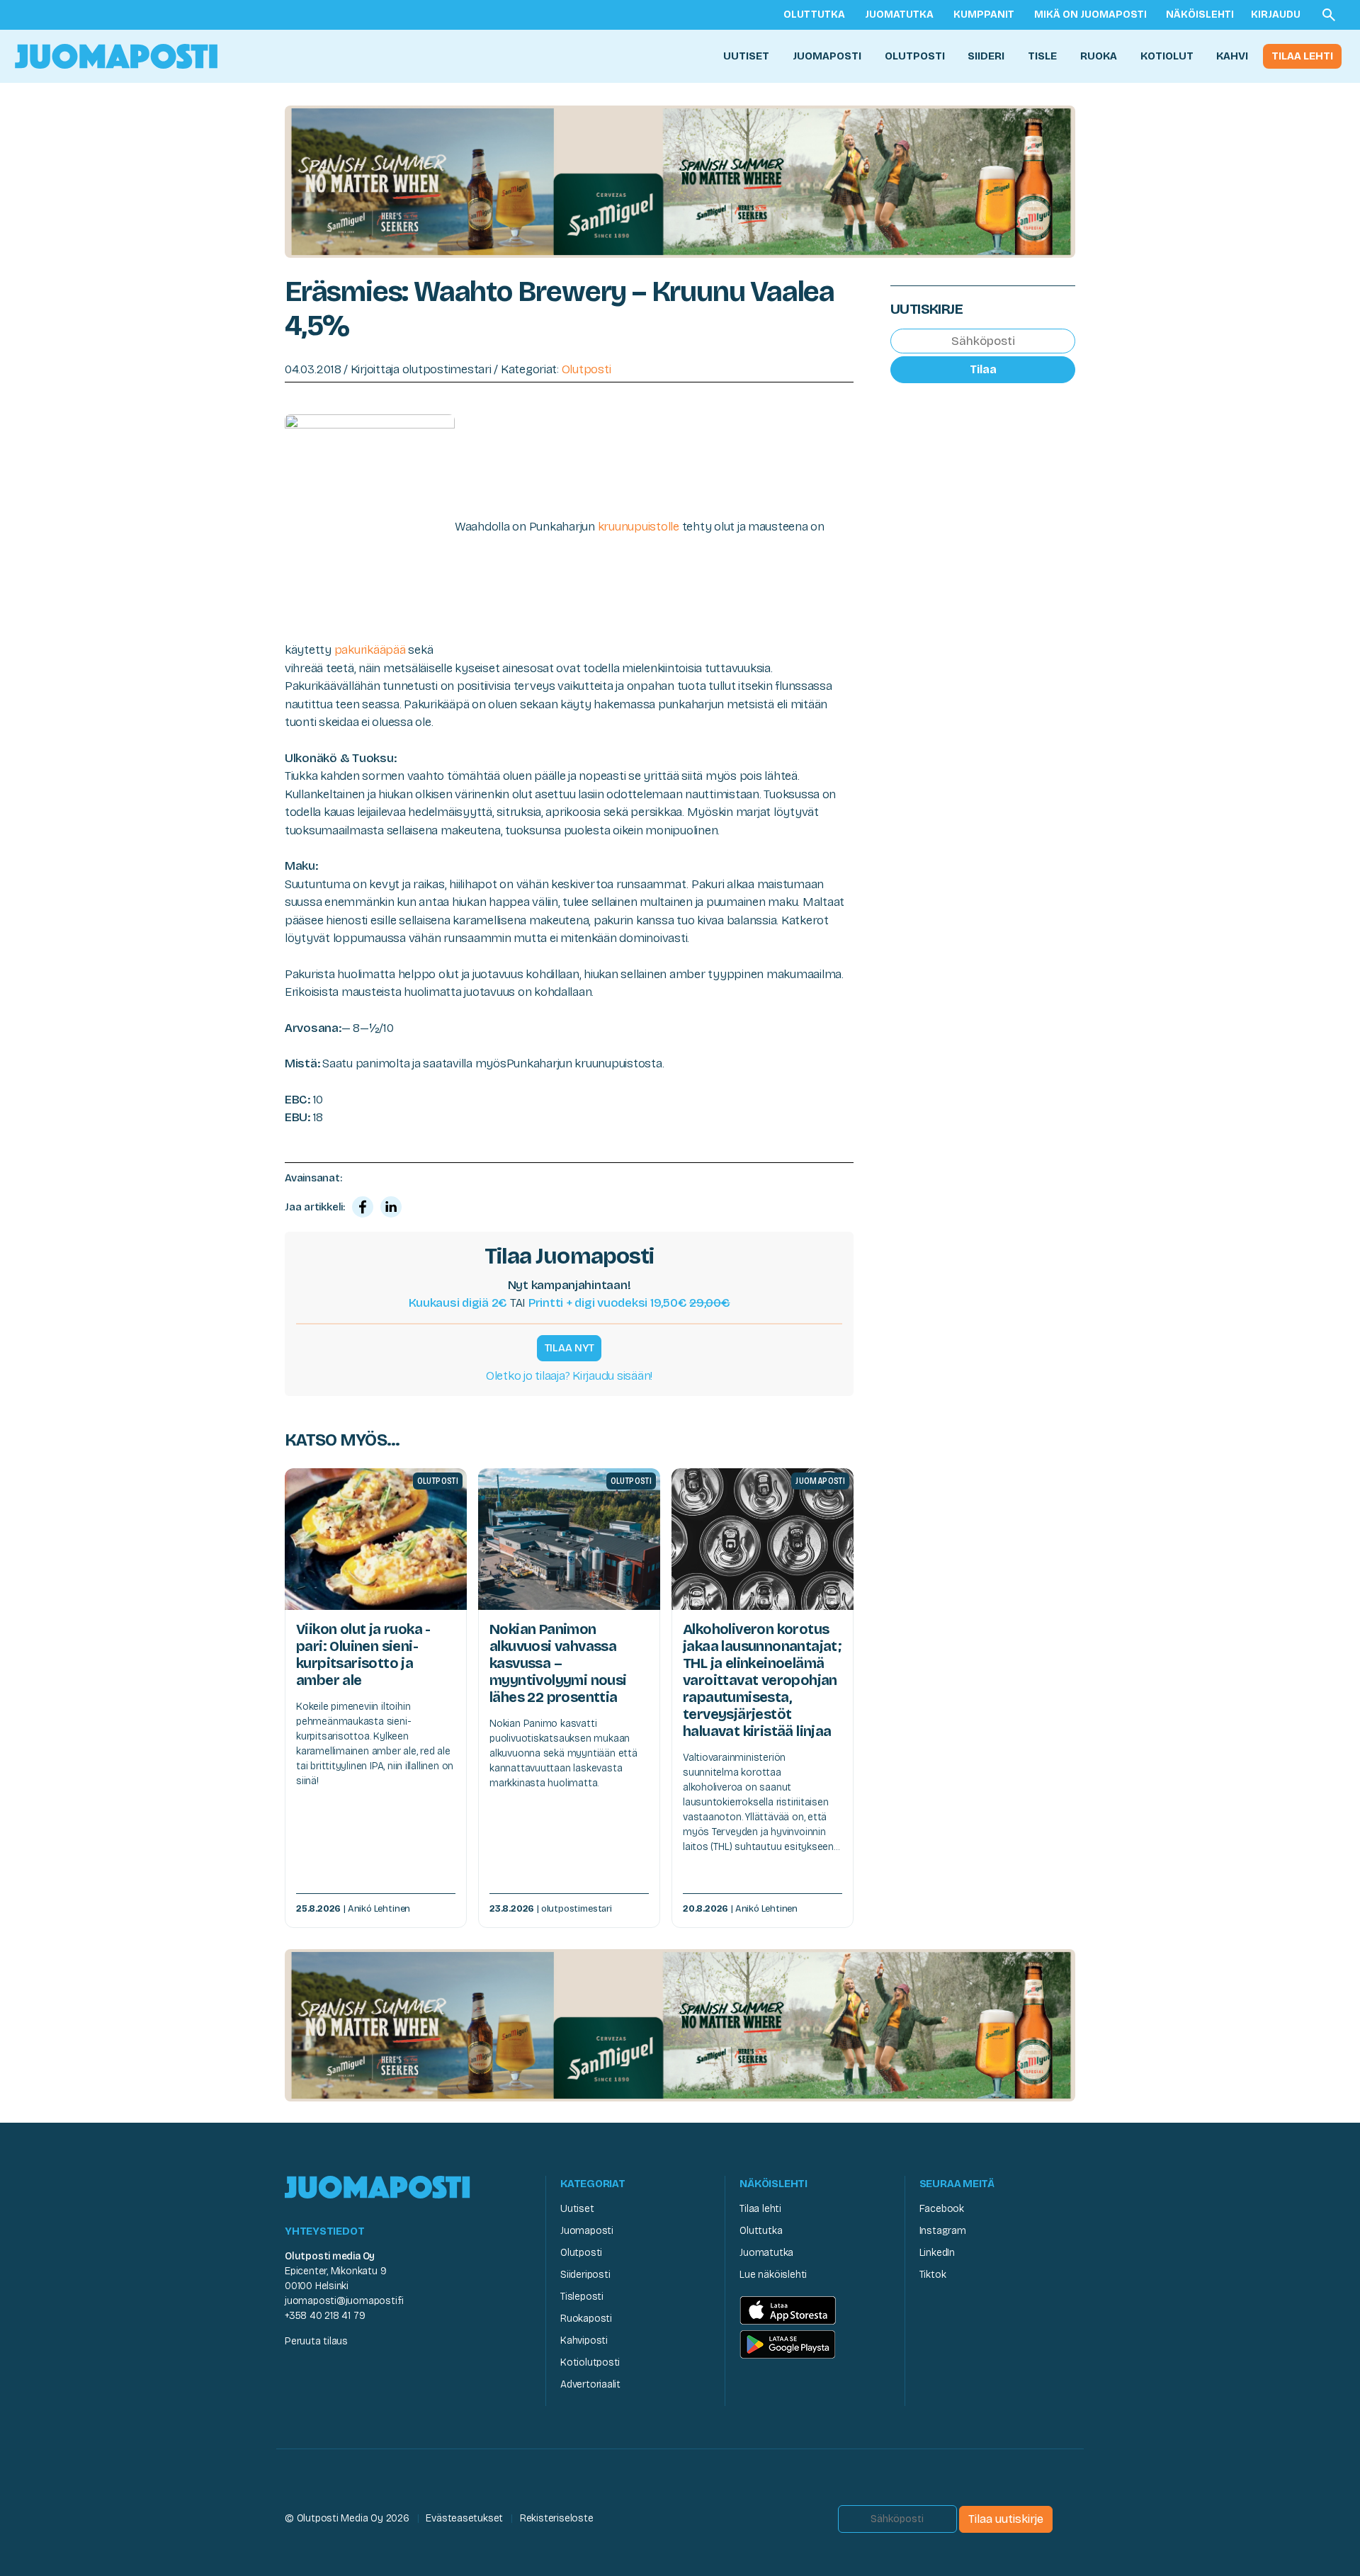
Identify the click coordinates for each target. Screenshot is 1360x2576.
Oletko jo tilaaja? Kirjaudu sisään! (569, 1376)
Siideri (986, 56)
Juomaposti (827, 56)
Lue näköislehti (773, 2275)
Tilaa (983, 369)
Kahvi (1232, 56)
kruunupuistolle (639, 527)
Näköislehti (1200, 15)
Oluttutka (814, 15)
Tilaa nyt (569, 1348)
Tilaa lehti (1302, 56)
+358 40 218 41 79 (325, 2316)
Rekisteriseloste (557, 2518)
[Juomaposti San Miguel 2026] (680, 181)
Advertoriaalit (590, 2384)
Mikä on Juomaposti (1090, 15)
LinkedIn (937, 2253)
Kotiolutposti (590, 2362)
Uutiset (746, 56)
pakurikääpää (370, 650)
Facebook (942, 2209)
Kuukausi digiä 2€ (458, 1303)
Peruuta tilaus (316, 2341)
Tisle (1042, 56)
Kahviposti (584, 2340)
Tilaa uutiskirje (1006, 2519)
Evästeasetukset (464, 2518)
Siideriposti (585, 2275)
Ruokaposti (586, 2319)
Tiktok (933, 2275)
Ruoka (1099, 56)
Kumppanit (984, 15)
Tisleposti (582, 2297)
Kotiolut (1167, 56)
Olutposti (915, 56)
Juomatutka (899, 15)
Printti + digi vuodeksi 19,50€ (629, 1303)
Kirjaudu (1276, 15)
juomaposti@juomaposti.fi (344, 2301)
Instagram (943, 2231)
